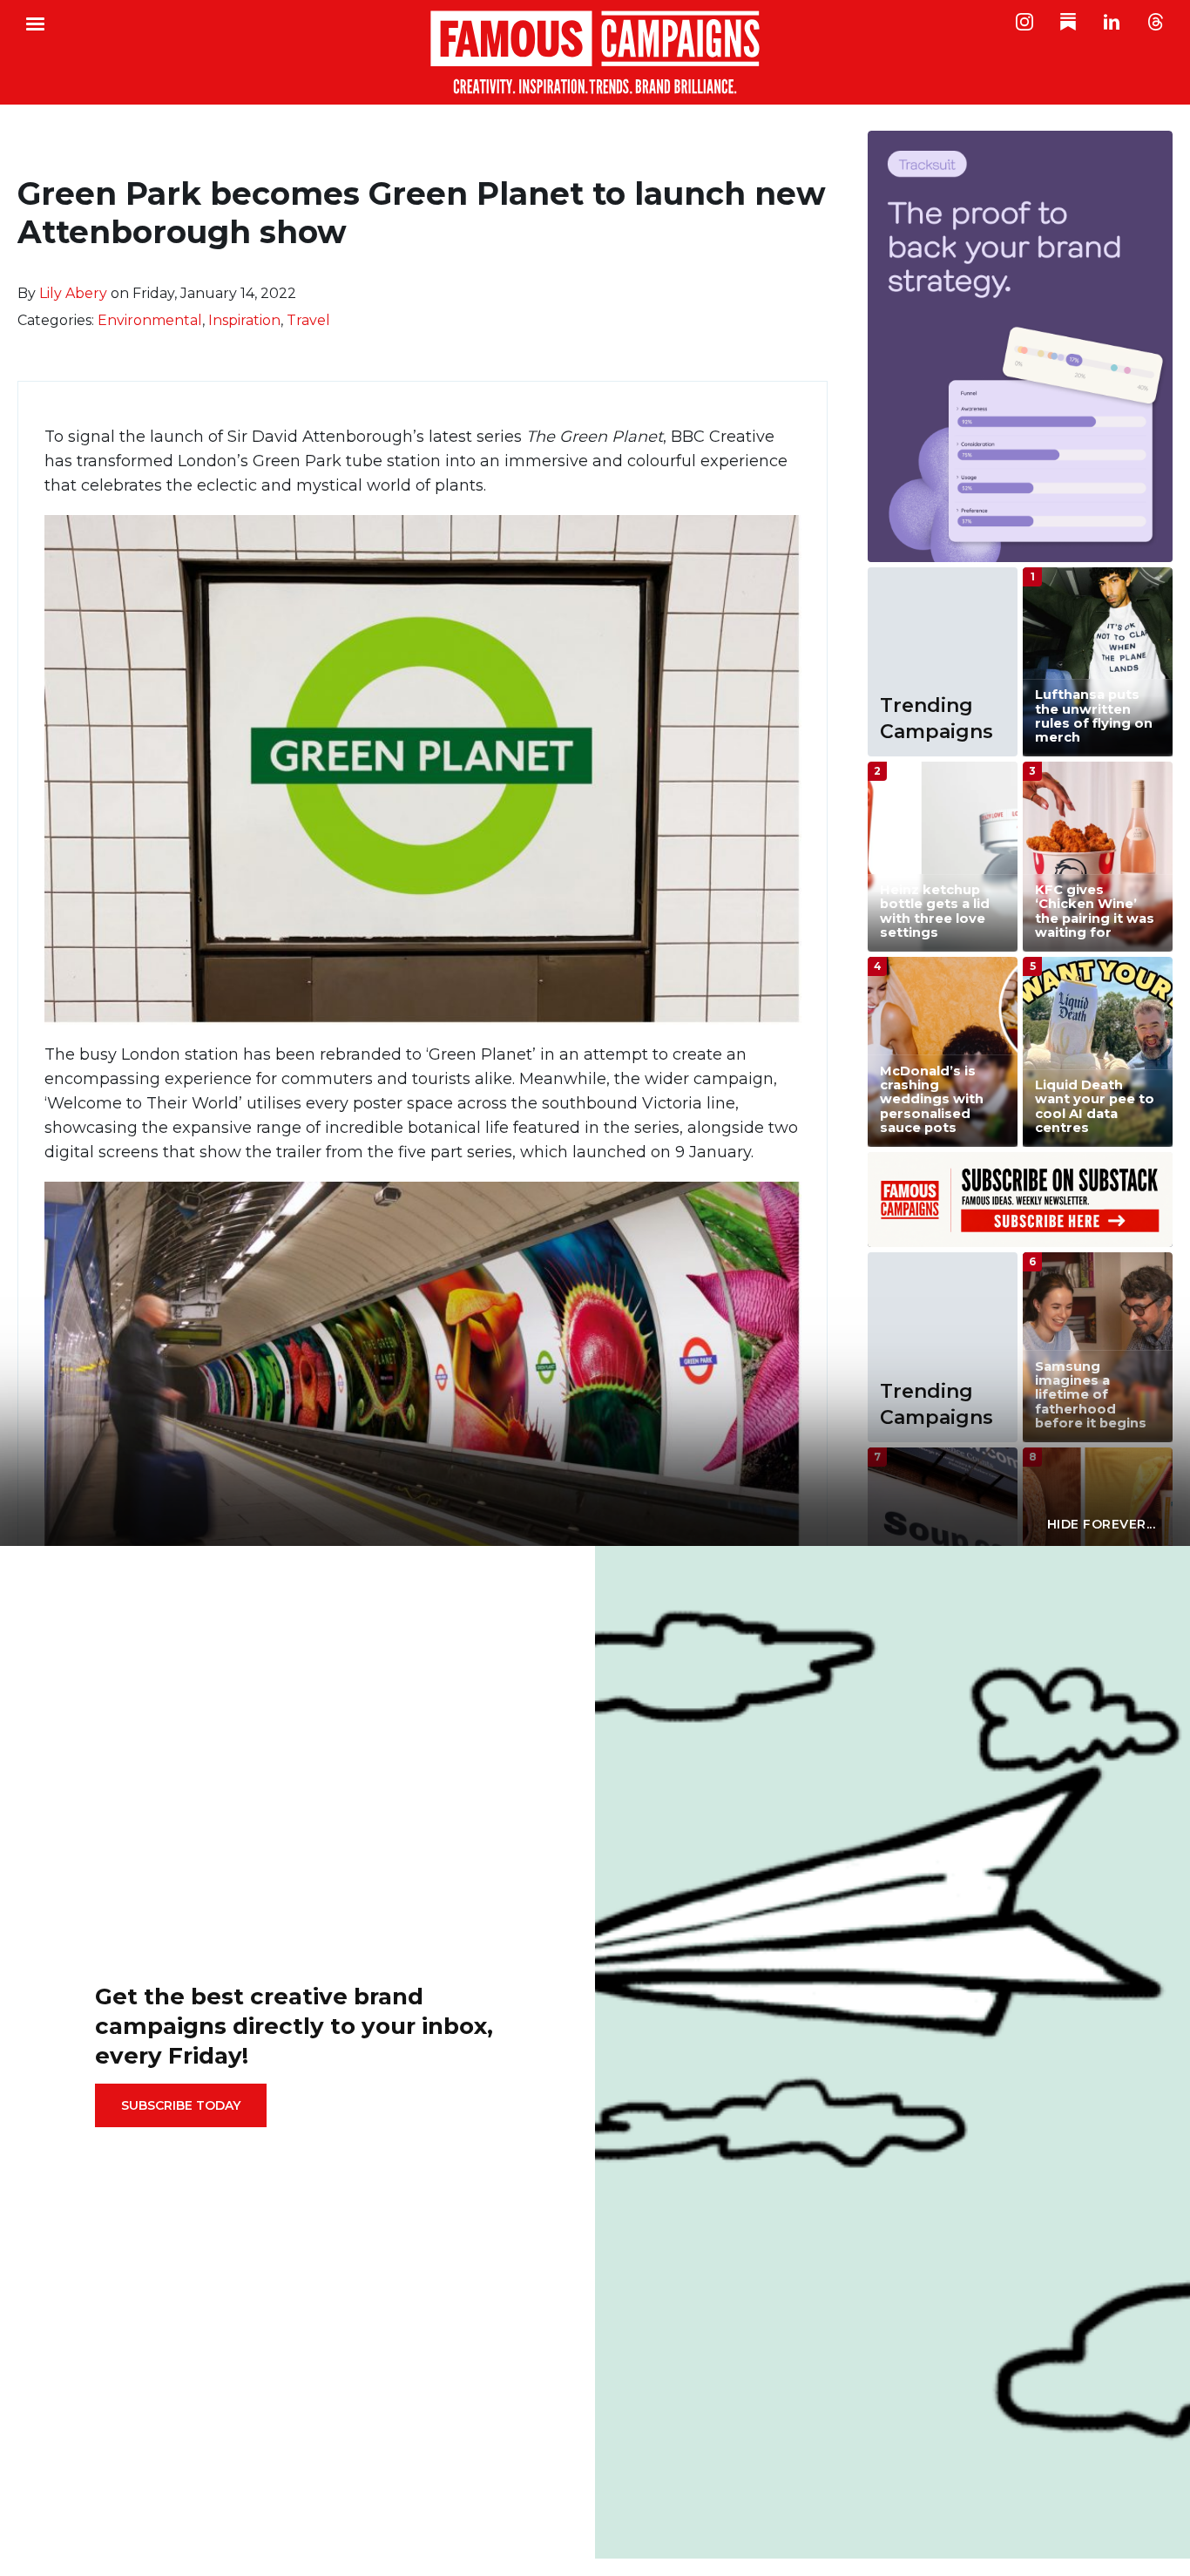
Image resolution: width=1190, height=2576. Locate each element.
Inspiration (244, 320)
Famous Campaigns (595, 52)
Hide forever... (1102, 1524)
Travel (308, 320)
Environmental (150, 320)
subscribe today (181, 2105)
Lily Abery (73, 293)
